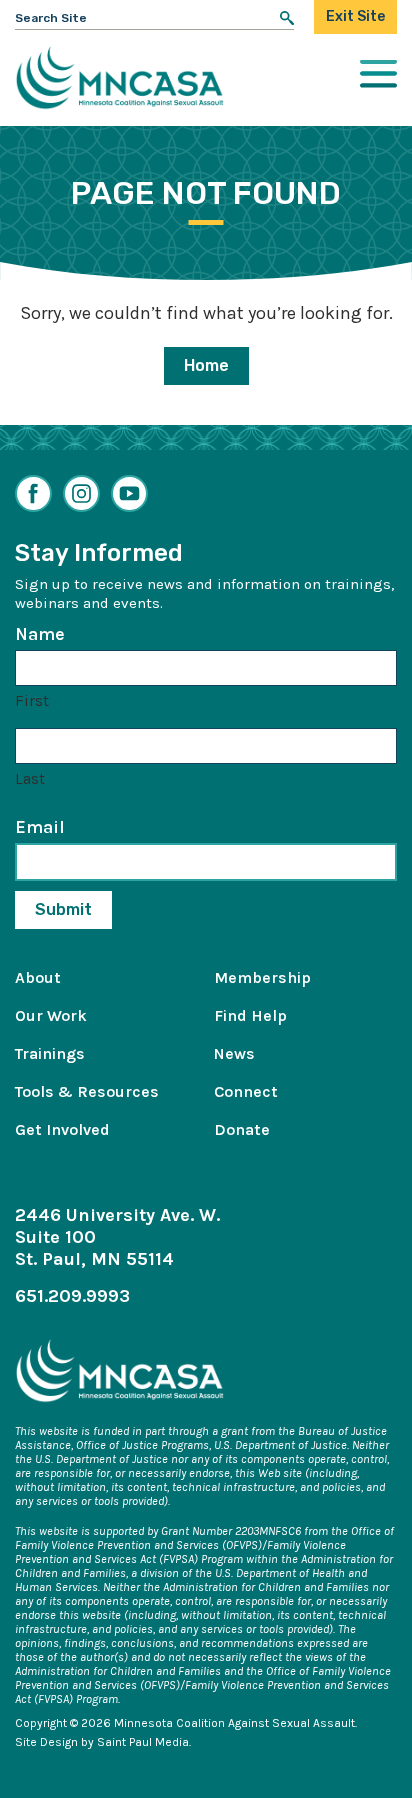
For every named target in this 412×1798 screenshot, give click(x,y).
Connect (246, 1091)
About (38, 977)
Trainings (50, 1053)
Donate (242, 1129)
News (234, 1053)
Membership (262, 977)
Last (30, 778)
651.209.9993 (72, 1296)
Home (206, 365)
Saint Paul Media (143, 1742)
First (32, 700)
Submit (63, 909)
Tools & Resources (87, 1091)
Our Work (51, 1015)
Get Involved (62, 1129)
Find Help (250, 1015)
